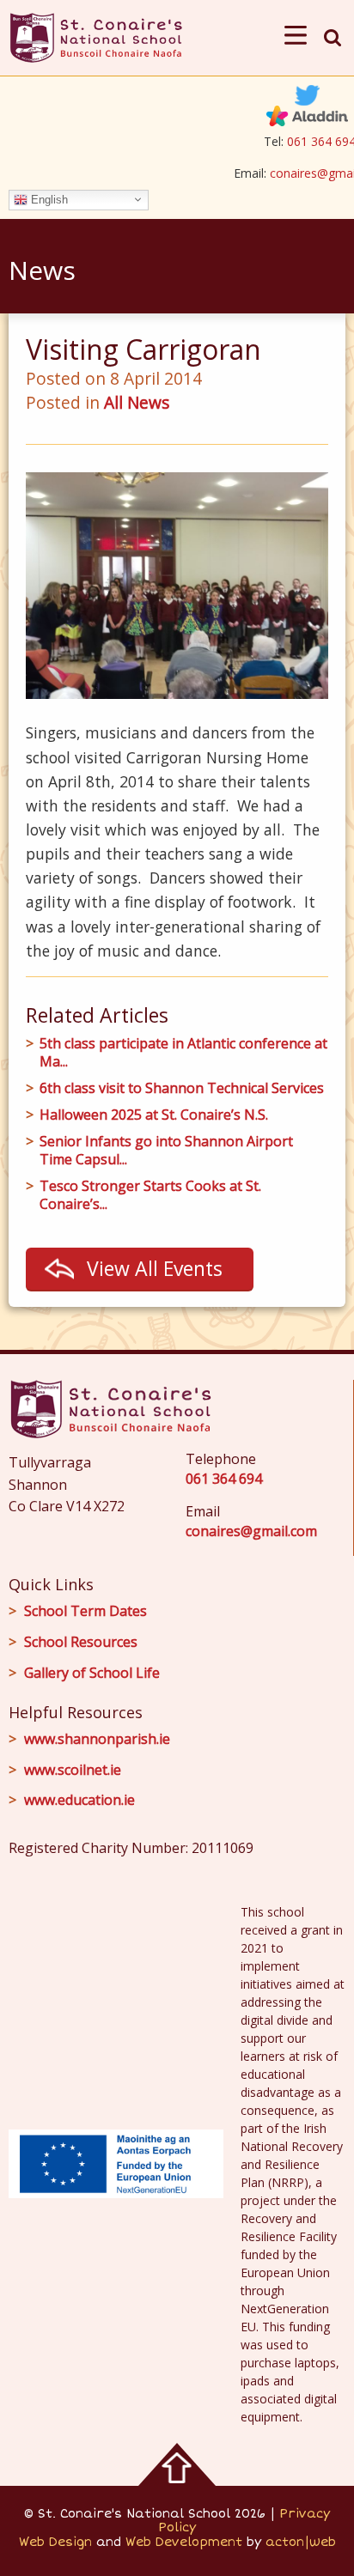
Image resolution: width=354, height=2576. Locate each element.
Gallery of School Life (92, 1673)
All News (137, 402)
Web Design (55, 2542)
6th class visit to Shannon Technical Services (182, 1088)
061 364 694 (224, 1479)
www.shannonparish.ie (97, 1739)
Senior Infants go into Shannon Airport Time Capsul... (166, 1151)
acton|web (301, 2542)
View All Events (155, 1268)
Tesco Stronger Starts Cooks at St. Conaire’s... (150, 1195)
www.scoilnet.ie (73, 1770)
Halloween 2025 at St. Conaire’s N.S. (154, 1115)
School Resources (81, 1642)
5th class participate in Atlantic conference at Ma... (183, 1053)
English (48, 199)
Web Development (184, 2542)
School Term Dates (85, 1611)
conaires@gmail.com (251, 1531)
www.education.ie (79, 1800)
